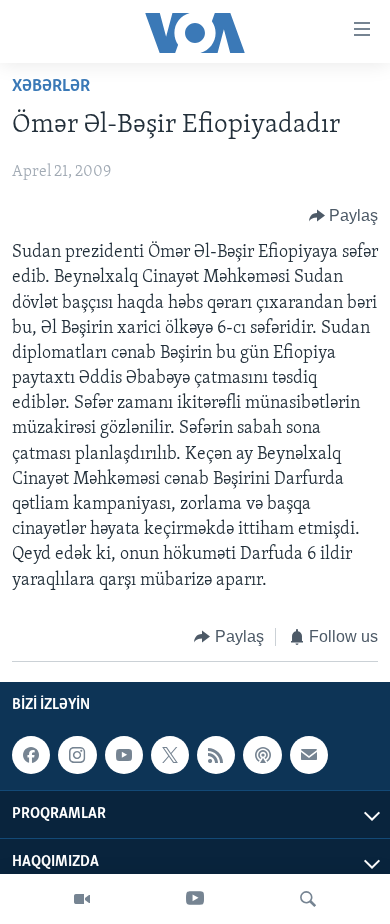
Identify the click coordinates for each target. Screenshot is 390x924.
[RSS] (216, 755)
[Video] (82, 899)
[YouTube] (195, 899)
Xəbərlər (51, 87)
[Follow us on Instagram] (77, 755)
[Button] (344, 216)
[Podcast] (262, 755)
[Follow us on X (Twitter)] (170, 755)
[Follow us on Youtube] (124, 755)
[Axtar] (308, 899)
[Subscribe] (309, 755)
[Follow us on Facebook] (31, 755)
